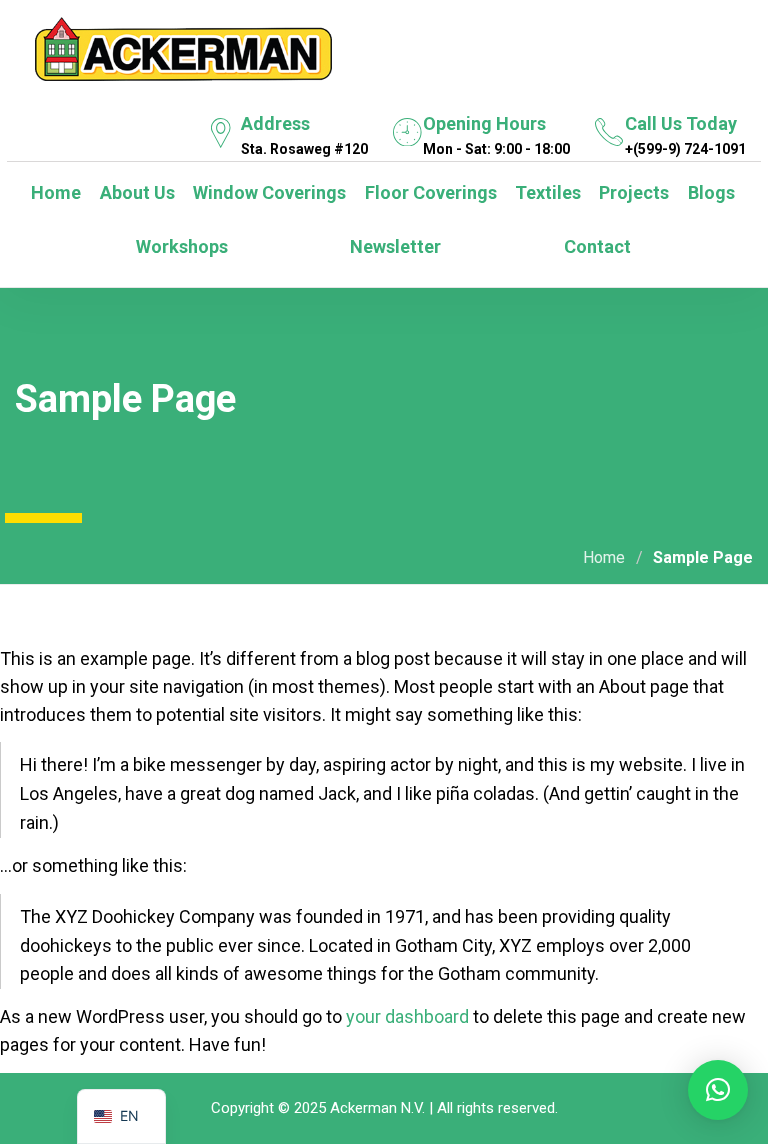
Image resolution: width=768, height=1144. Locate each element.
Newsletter (393, 246)
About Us (135, 192)
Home (54, 192)
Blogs (709, 192)
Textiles (546, 192)
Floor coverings (429, 192)
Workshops (180, 246)
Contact (595, 246)
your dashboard (407, 1016)
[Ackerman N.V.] (183, 45)
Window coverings (267, 192)
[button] (718, 1090)
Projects (632, 192)
